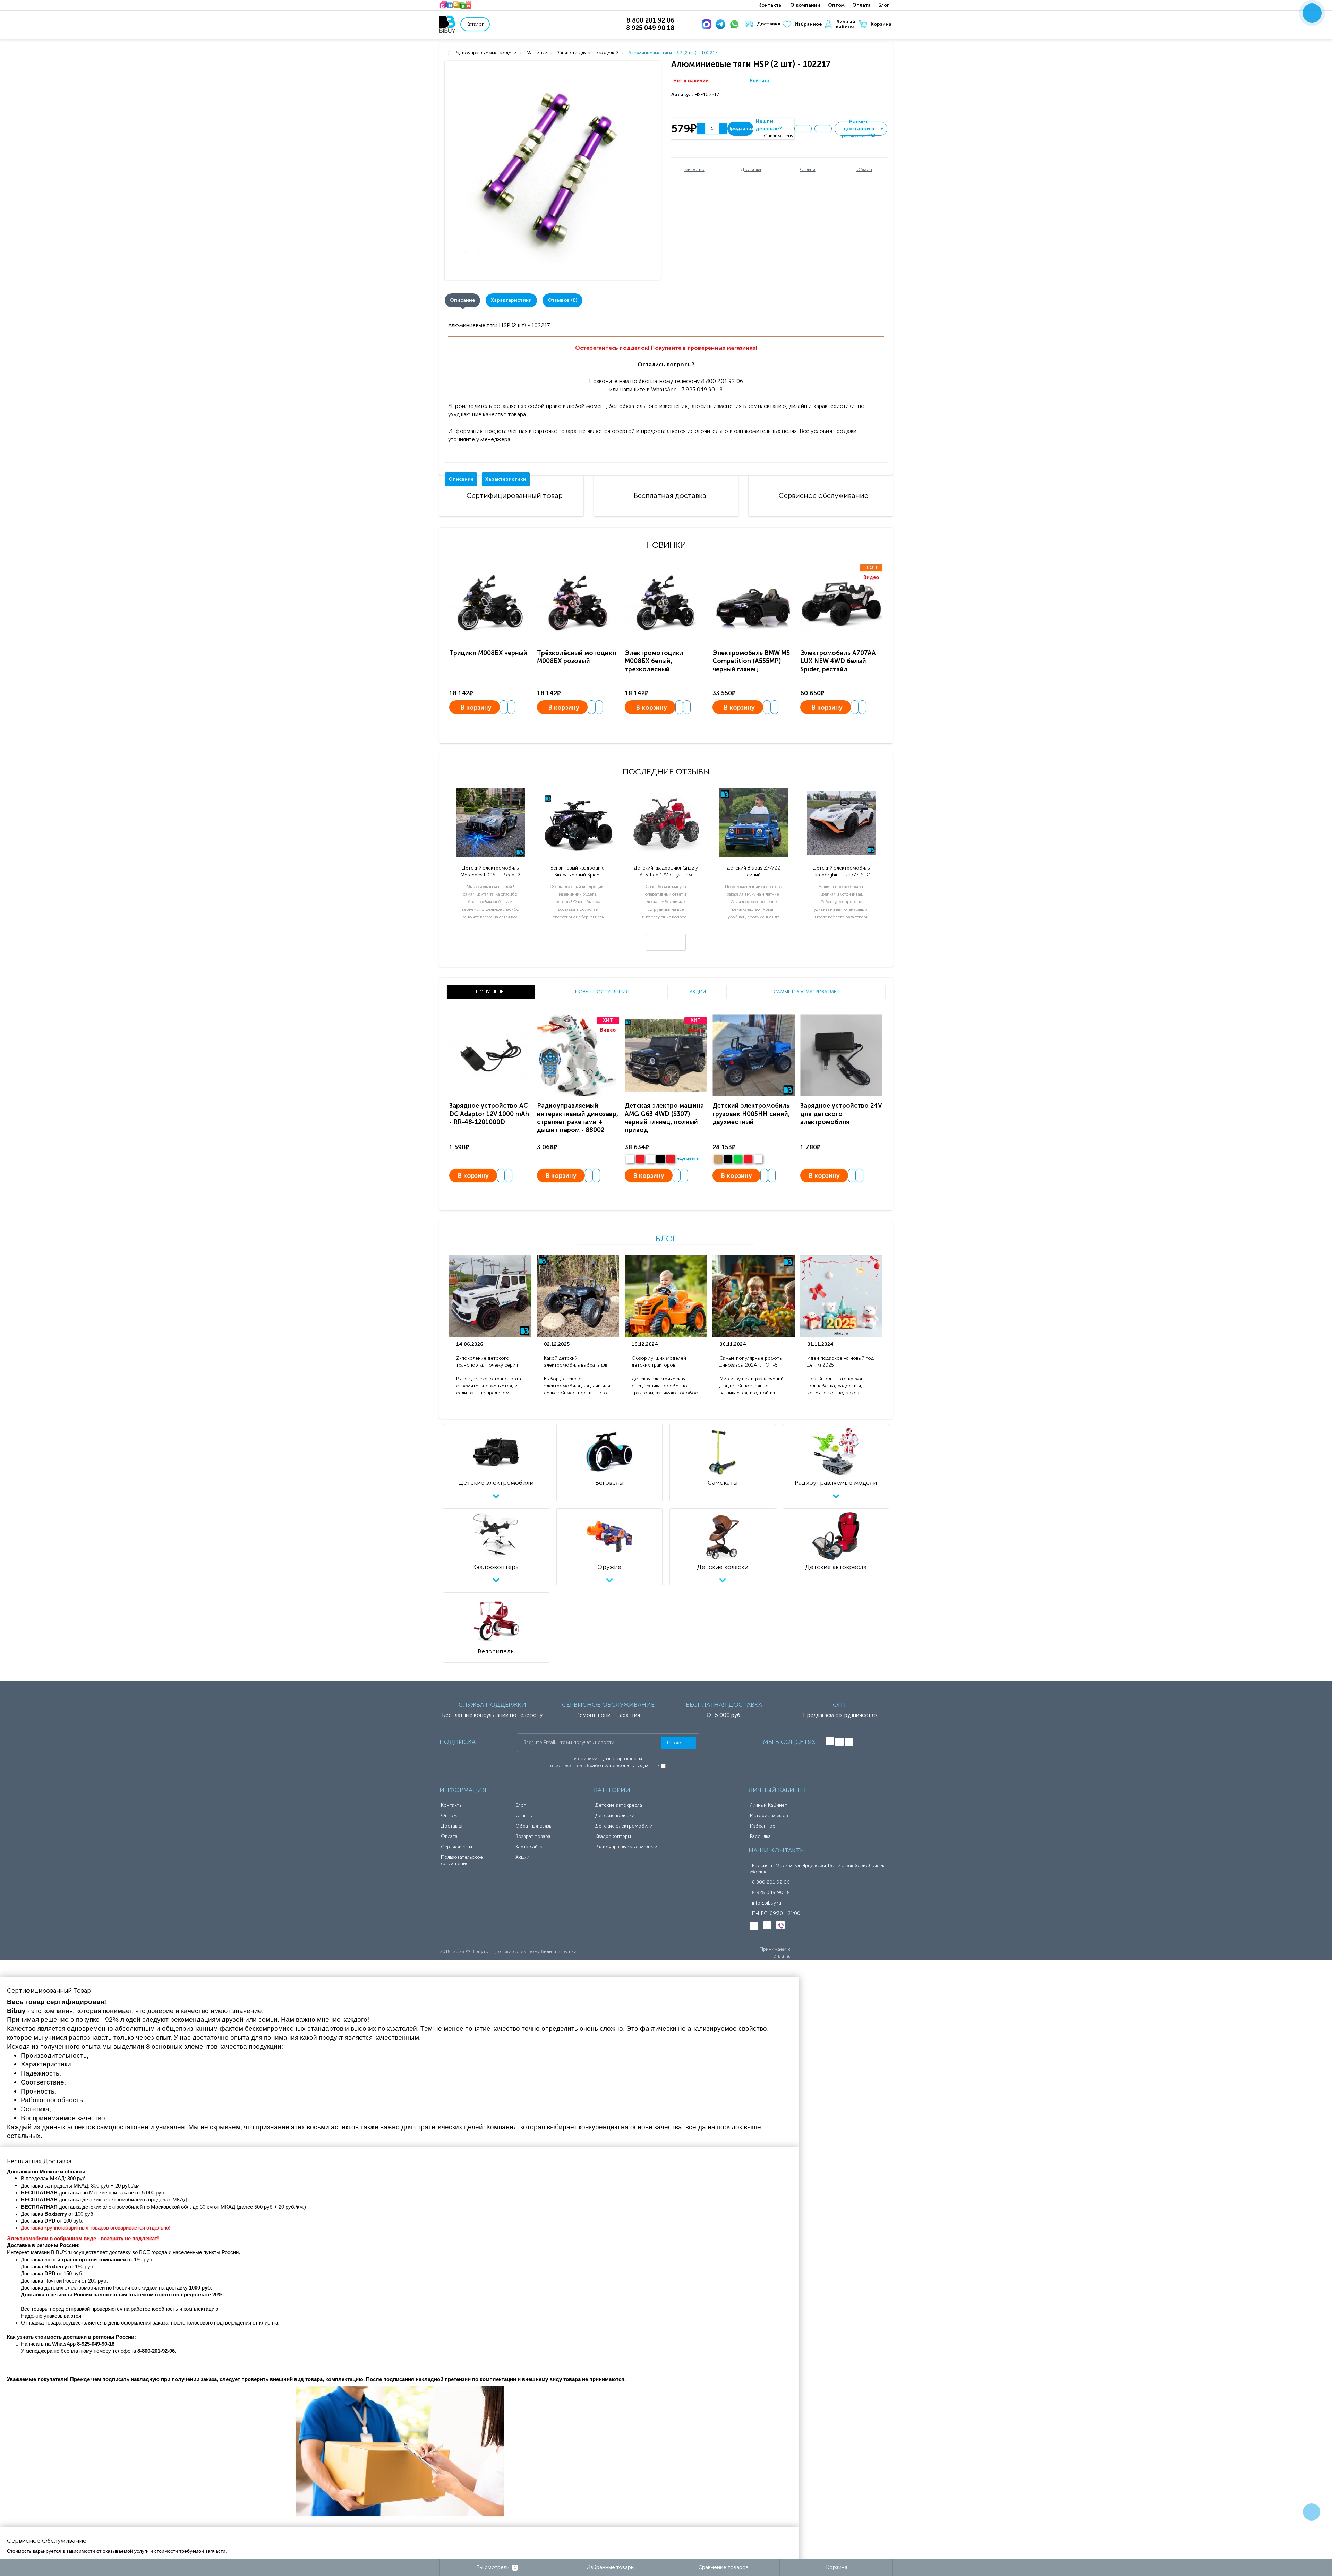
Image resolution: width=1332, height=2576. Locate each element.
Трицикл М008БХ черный (488, 653)
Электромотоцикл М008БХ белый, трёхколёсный (654, 661)
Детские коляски (615, 1816)
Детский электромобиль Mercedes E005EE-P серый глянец (490, 872)
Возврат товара (533, 1836)
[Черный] (660, 1159)
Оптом (836, 5)
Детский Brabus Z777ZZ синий (754, 871)
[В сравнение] (823, 129)
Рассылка (760, 1836)
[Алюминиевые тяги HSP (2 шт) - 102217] (554, 170)
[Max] (708, 24)
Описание (462, 300)
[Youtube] (849, 1742)
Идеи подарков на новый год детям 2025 (840, 1362)
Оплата (861, 5)
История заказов (769, 1816)
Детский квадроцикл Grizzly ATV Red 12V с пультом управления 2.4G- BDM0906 (666, 872)
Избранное (808, 24)
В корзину (476, 708)
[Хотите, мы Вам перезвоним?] (1312, 13)
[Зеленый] (738, 1159)
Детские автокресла (619, 1805)
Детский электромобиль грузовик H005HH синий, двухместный (751, 1114)
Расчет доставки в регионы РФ (863, 129)
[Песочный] (718, 1159)
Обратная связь (533, 1826)
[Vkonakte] (830, 1741)
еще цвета (688, 1159)
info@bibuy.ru (767, 1903)
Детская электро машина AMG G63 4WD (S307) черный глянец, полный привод (664, 1118)
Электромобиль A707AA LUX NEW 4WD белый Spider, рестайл (838, 661)
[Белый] (630, 1159)
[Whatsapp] (736, 24)
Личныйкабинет (846, 24)
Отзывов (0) (562, 300)
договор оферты (623, 1759)
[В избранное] (803, 129)
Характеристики (511, 300)
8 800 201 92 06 (771, 1882)
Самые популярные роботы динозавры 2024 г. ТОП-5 (751, 1362)
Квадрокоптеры (613, 1836)
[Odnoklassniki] (839, 1742)
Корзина (881, 24)
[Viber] (780, 1925)
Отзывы (524, 1816)
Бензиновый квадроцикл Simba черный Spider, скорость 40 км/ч (578, 872)
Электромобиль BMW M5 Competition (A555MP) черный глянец (751, 661)
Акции (522, 1857)
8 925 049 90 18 (771, 1893)
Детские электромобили (624, 1826)
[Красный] (748, 1159)
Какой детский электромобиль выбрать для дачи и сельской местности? (577, 1362)
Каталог (475, 24)
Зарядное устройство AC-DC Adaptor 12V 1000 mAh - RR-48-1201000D (490, 1114)
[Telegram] (722, 24)
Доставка (769, 24)
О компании (805, 5)
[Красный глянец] (640, 1159)
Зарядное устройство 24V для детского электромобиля (841, 1114)
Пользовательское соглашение (462, 1860)
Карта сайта (529, 1847)
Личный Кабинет (769, 1805)
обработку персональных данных (622, 1766)
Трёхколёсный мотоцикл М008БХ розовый (577, 657)
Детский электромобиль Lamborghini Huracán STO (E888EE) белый (842, 872)
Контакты (770, 5)
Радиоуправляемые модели (626, 1847)
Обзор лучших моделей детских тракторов (659, 1362)
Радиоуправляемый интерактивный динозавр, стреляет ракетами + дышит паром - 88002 (578, 1118)
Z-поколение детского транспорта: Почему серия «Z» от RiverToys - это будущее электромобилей (487, 1362)
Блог (884, 5)
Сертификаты (456, 1847)
